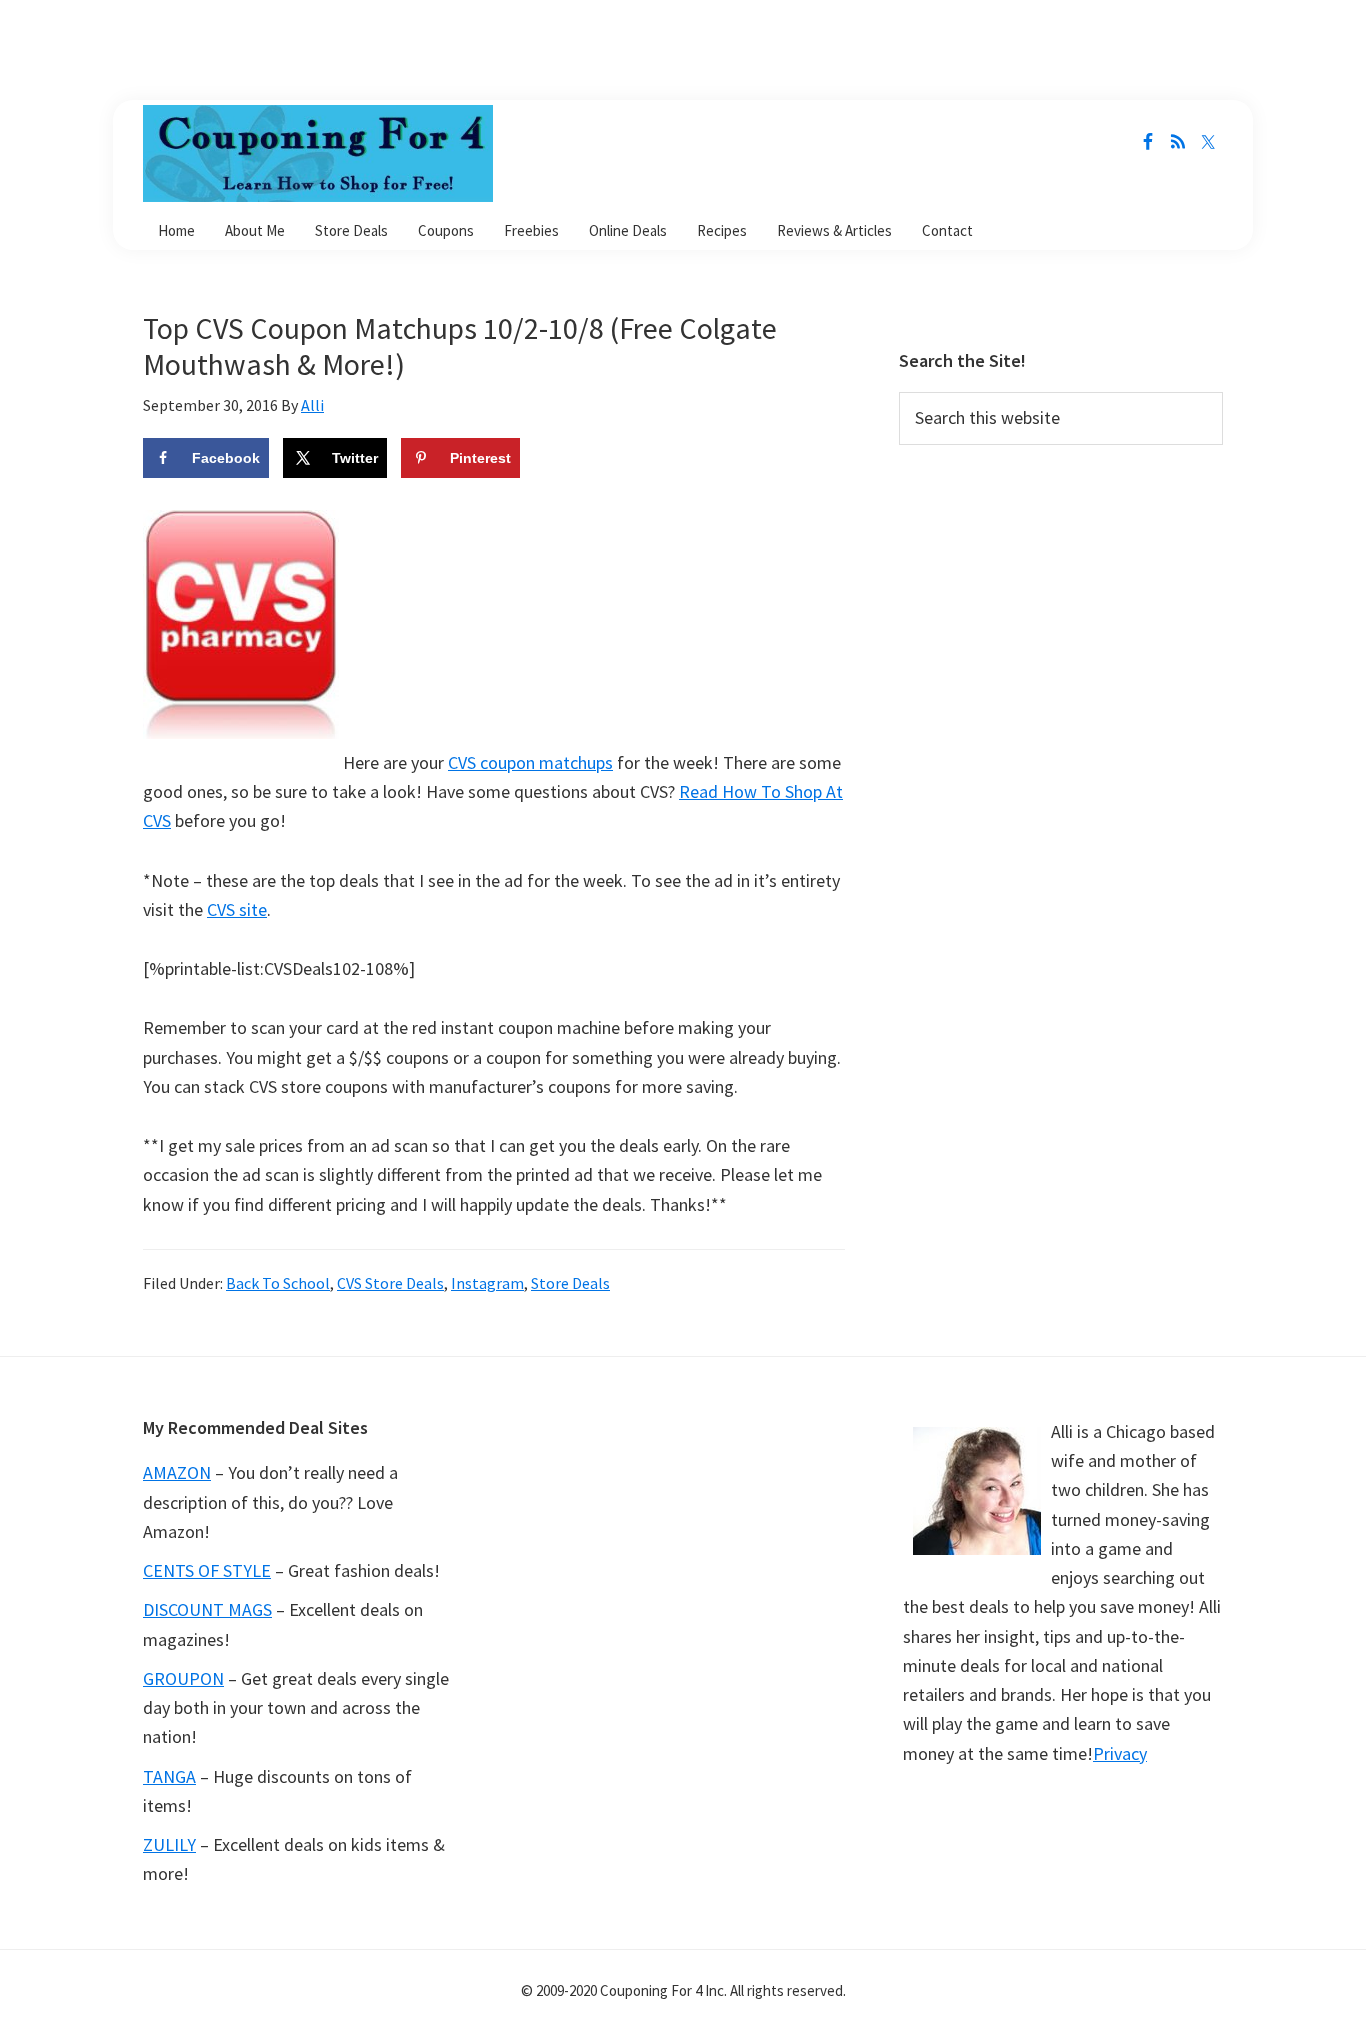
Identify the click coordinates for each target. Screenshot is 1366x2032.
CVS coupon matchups (530, 762)
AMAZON (177, 1472)
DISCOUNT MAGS (207, 1609)
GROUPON (183, 1678)
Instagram (487, 1283)
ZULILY (169, 1844)
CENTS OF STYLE (207, 1570)
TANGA (169, 1776)
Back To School (278, 1283)
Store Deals (570, 1283)
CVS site (237, 909)
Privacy (1120, 1753)
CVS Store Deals (390, 1283)
